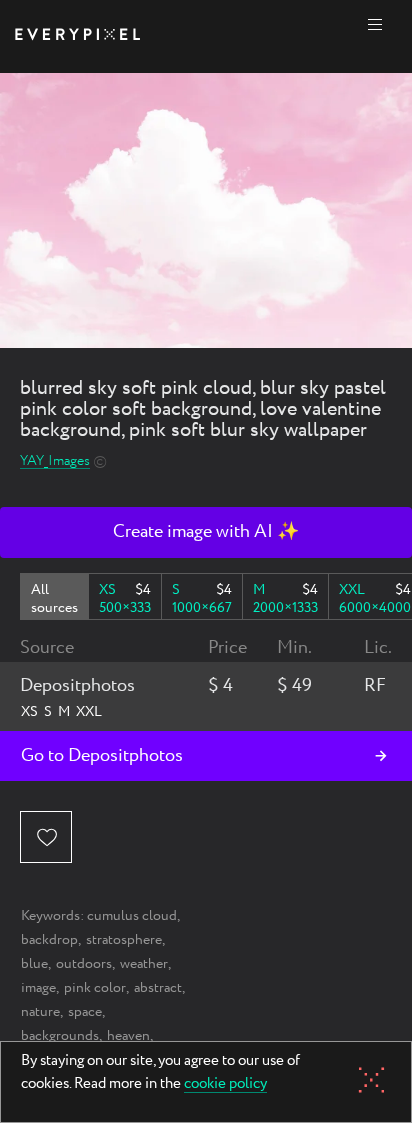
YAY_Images (55, 461)
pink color (95, 988)
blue (34, 964)
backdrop (49, 940)
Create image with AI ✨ (206, 532)
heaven (128, 1036)
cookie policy (225, 1085)
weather (144, 964)
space (85, 1012)
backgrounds (60, 1036)
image (38, 988)
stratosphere (124, 940)
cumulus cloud (132, 916)
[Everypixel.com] (77, 36)
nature (40, 1012)
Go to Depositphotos (102, 756)
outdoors (84, 964)
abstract (158, 988)
